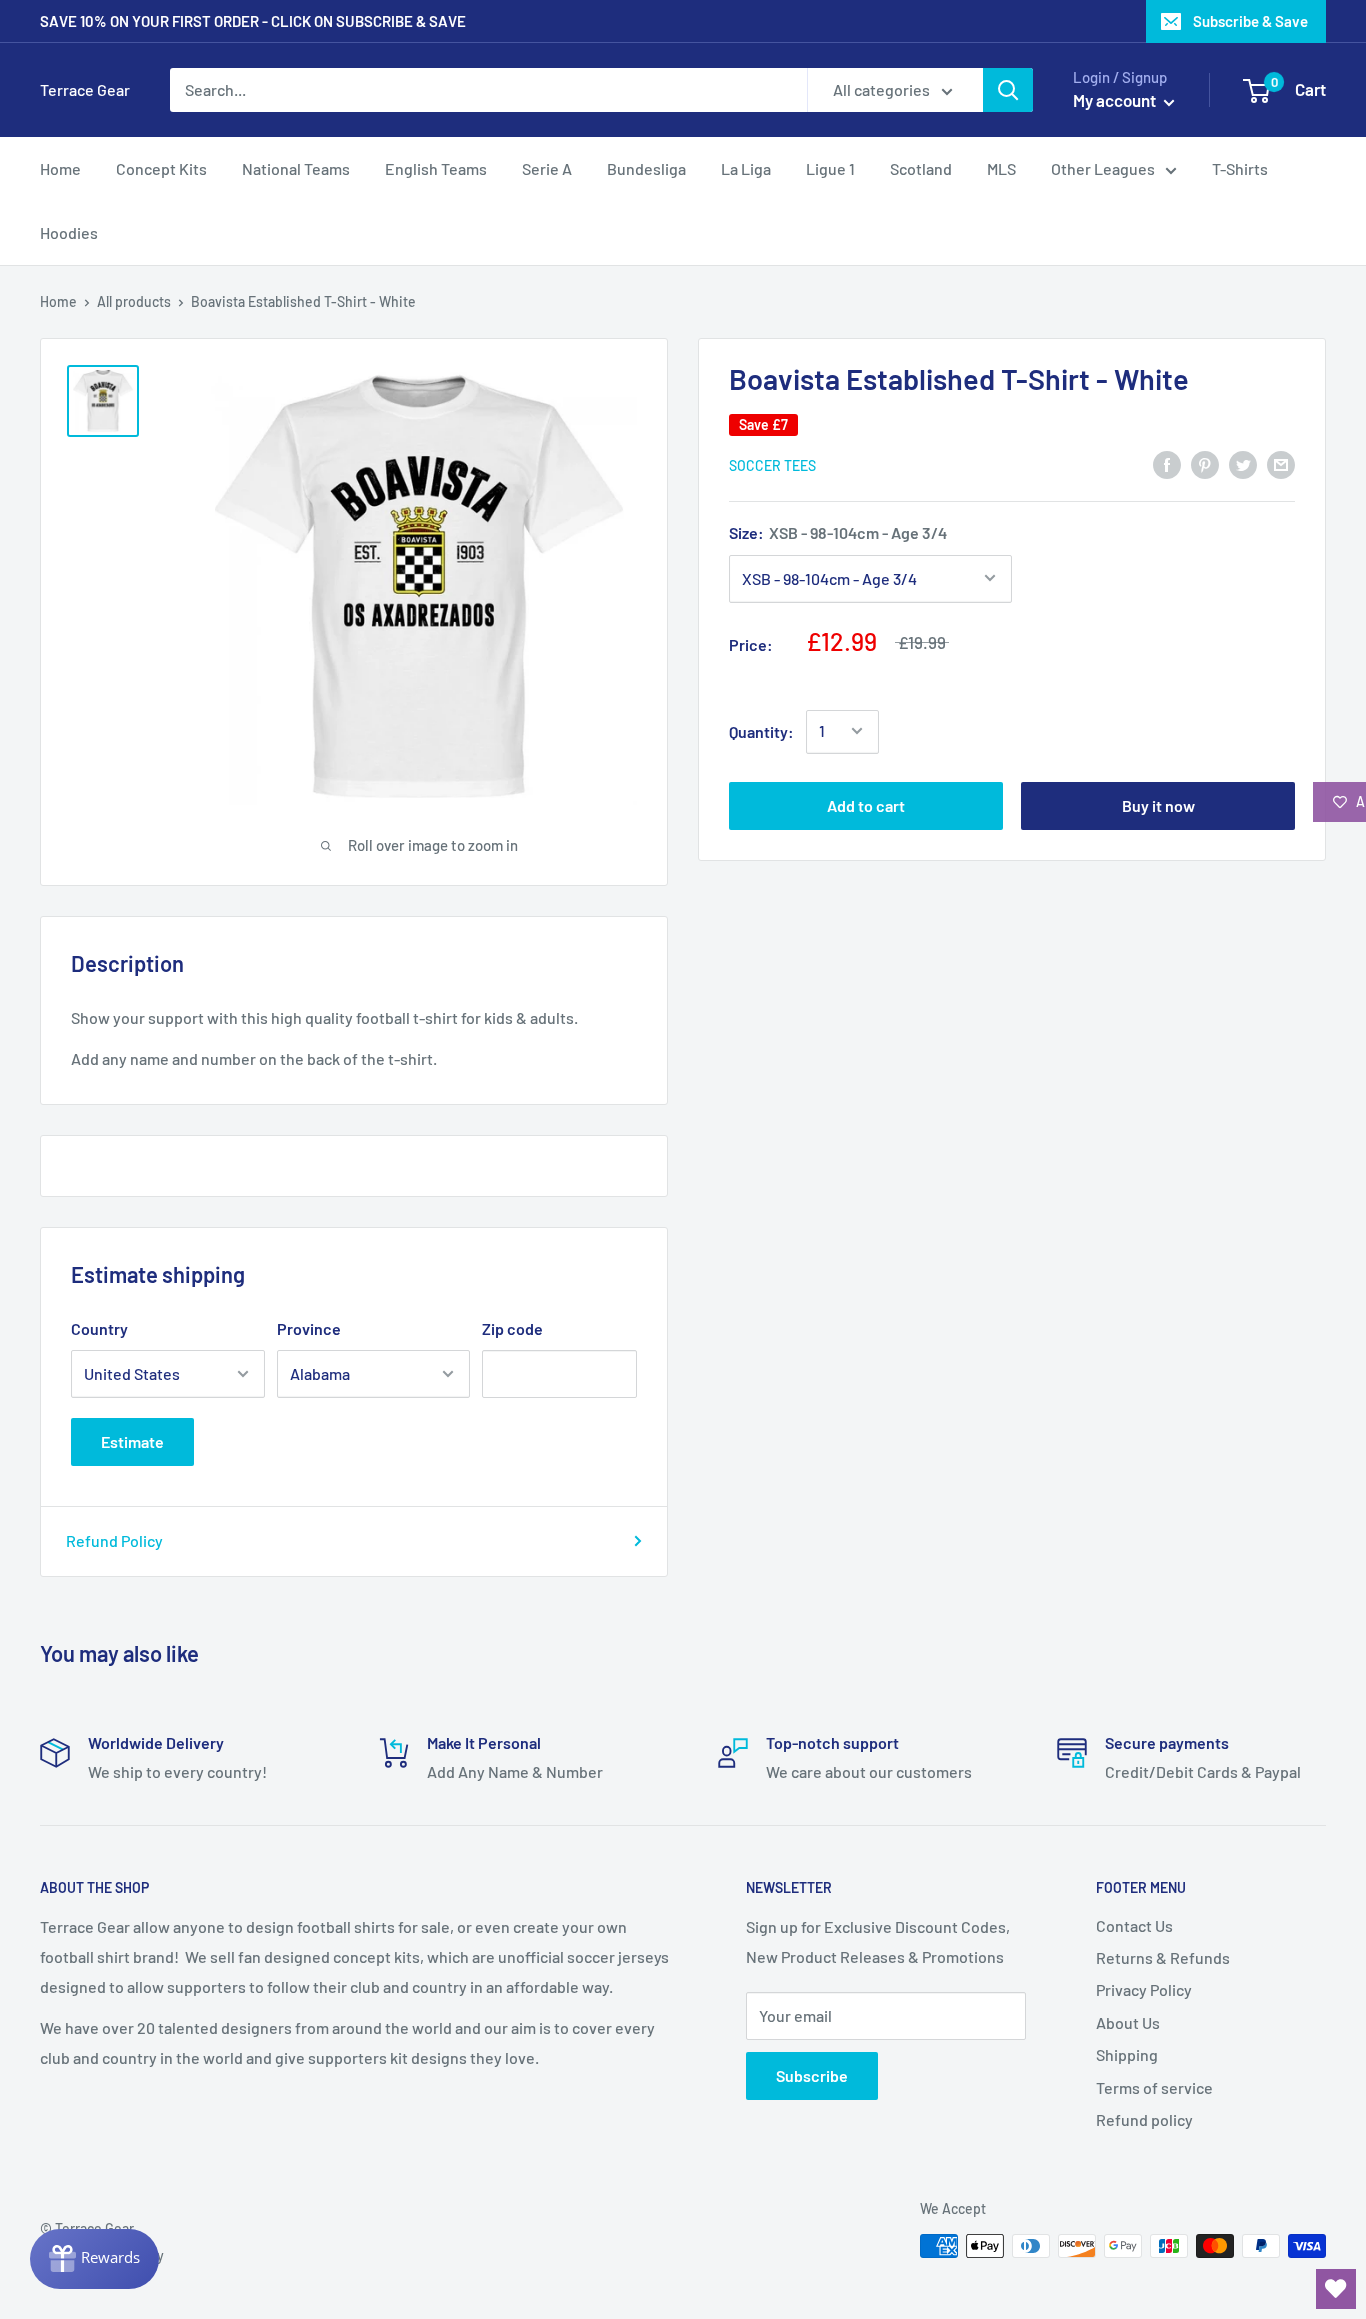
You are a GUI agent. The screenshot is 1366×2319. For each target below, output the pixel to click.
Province (309, 1328)
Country (99, 1328)
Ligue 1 (830, 168)
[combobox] (488, 90)
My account (1116, 100)
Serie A (547, 168)
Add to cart (866, 804)
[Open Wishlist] (1336, 2289)
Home (60, 168)
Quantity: (761, 730)
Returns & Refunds (1163, 1957)
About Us (1128, 2022)
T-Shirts (1240, 168)
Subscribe (812, 2075)
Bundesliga (646, 168)
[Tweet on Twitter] (1243, 463)
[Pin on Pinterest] (1205, 463)
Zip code (512, 1328)
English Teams (436, 168)
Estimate (132, 1441)
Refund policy (1144, 2119)
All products (134, 301)
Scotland (921, 168)
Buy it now (1158, 804)
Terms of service (1154, 2087)
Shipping (1127, 2054)
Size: (838, 532)
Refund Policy (114, 1540)
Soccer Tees (772, 464)
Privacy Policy (1144, 1989)
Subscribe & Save (1250, 21)
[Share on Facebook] (1167, 463)
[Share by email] (1281, 463)
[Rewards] (94, 2259)
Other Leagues (1103, 168)
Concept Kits (161, 168)
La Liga (746, 168)
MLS (1001, 168)
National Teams (296, 168)
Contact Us (1134, 1925)
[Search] (1008, 90)
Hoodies (69, 232)
